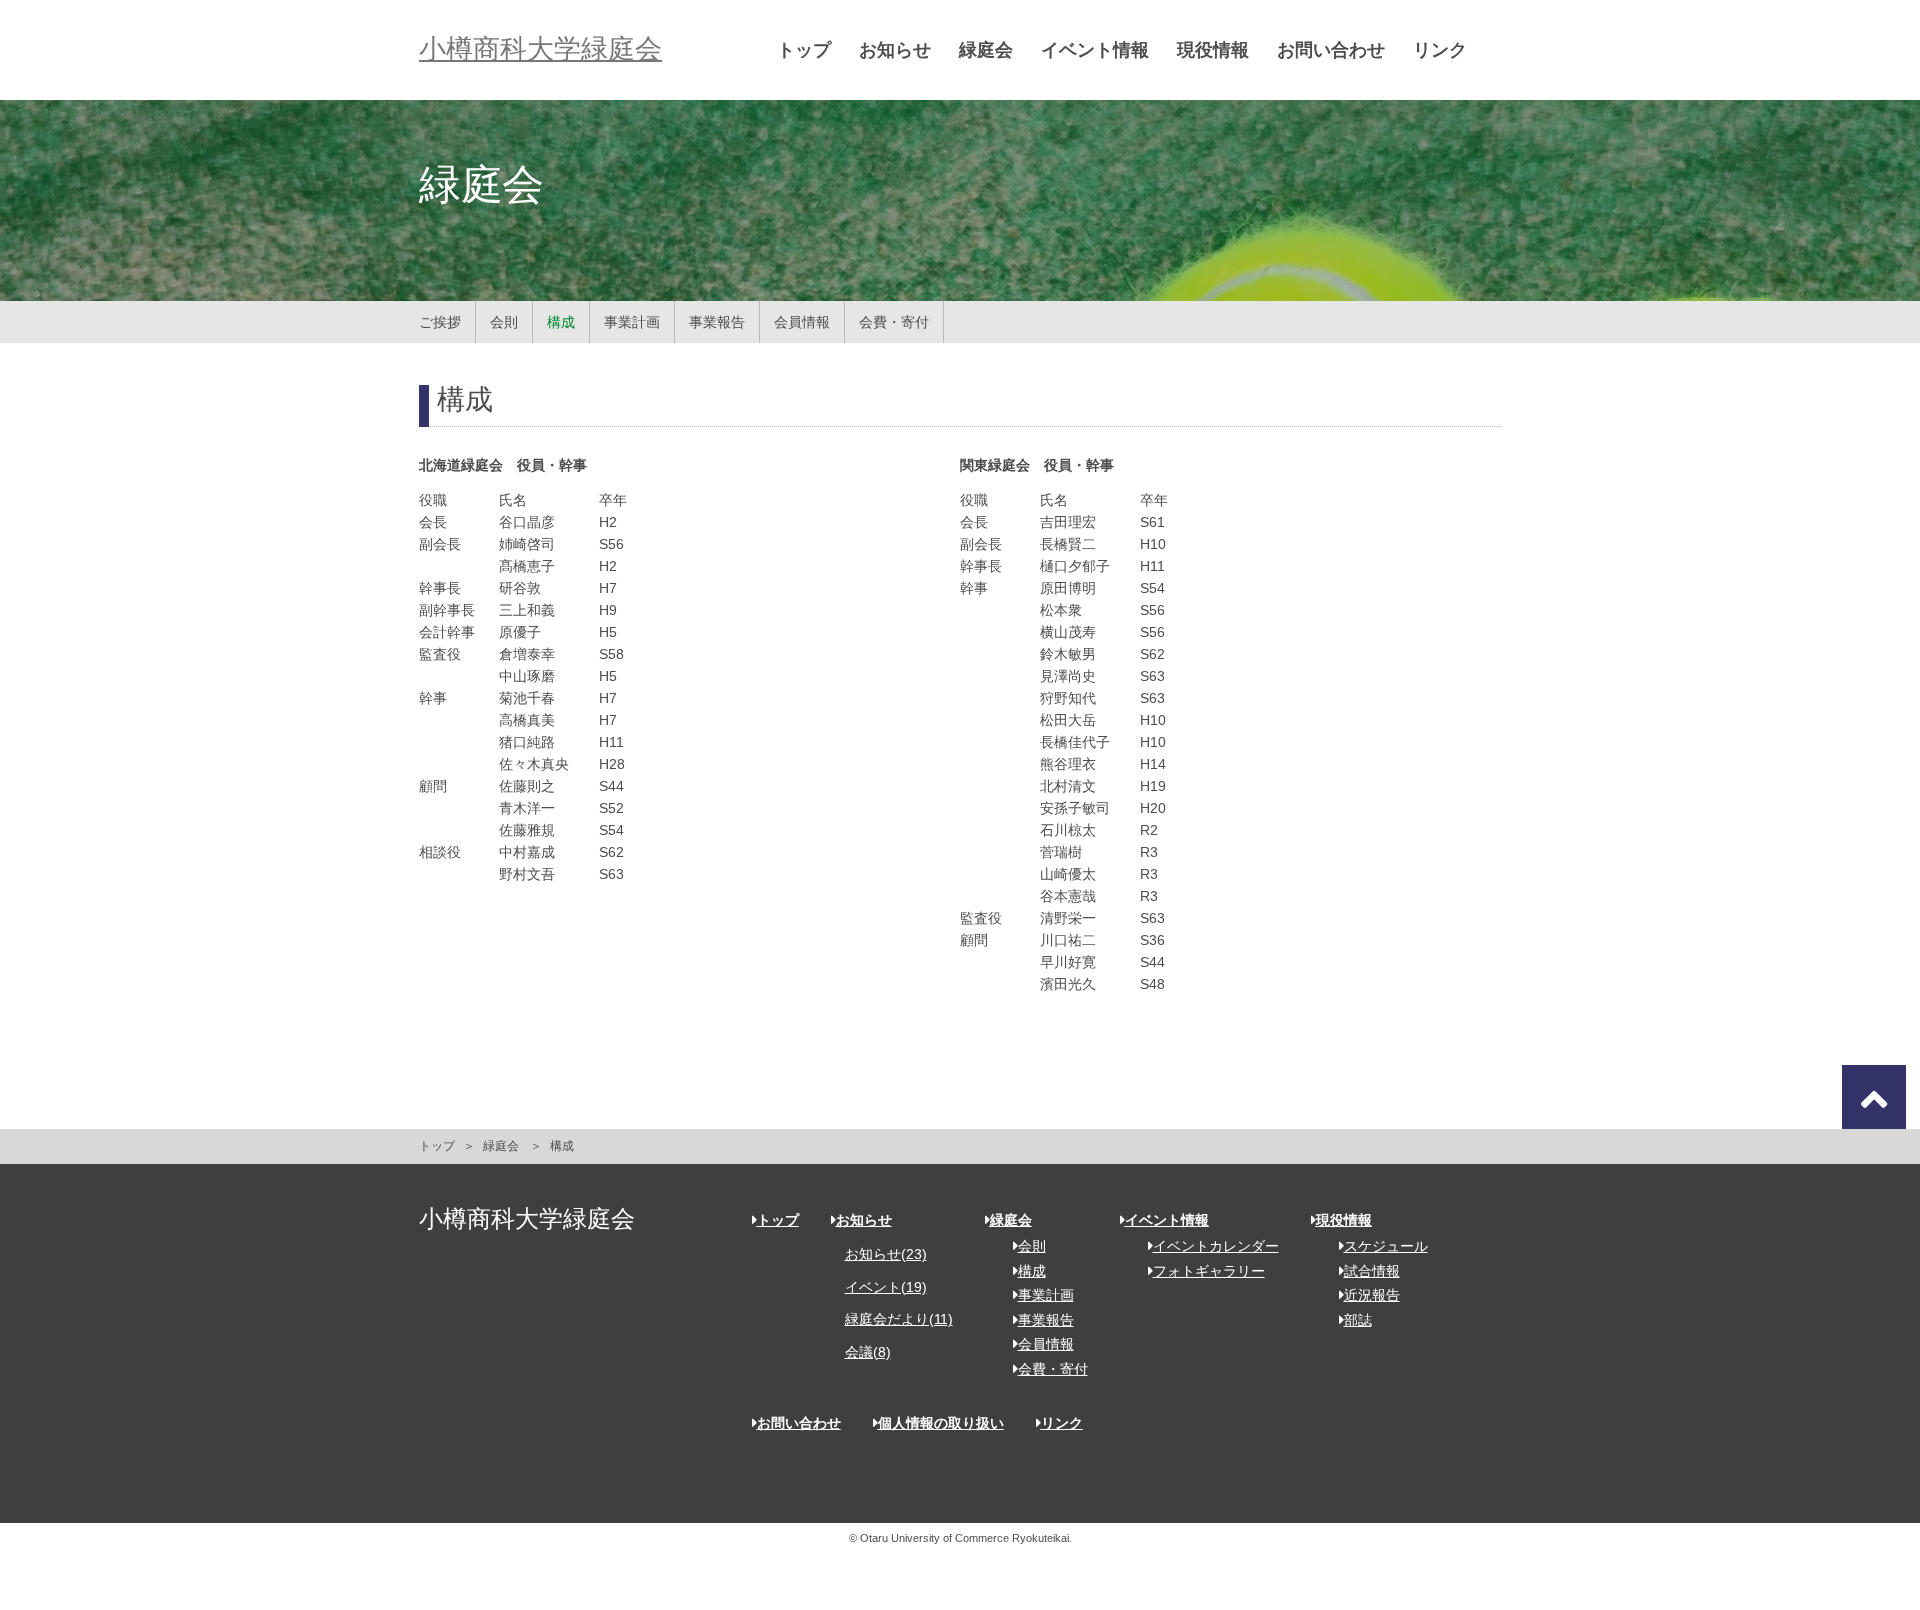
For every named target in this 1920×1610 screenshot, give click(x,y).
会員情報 (802, 322)
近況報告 (1372, 1295)
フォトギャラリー (1209, 1271)
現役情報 (1213, 50)
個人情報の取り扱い (941, 1423)
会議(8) (868, 1352)
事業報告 (717, 322)
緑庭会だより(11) (899, 1319)
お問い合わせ (1331, 50)
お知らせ (895, 50)
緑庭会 (986, 50)
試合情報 (1372, 1271)
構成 (561, 322)
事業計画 (632, 322)
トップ (804, 50)
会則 (504, 322)
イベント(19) (886, 1287)
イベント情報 (1095, 50)
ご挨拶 (440, 322)
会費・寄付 (894, 322)
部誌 (1358, 1320)
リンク (1440, 50)
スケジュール (1386, 1246)
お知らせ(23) (886, 1254)
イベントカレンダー (1216, 1246)
